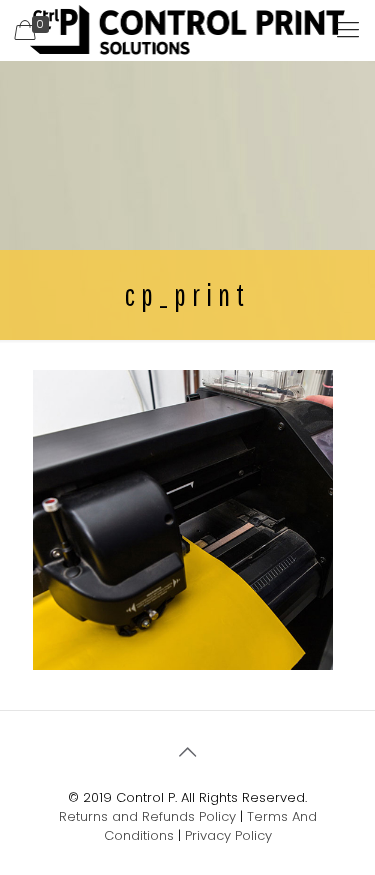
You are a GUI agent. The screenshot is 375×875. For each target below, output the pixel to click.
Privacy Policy (228, 835)
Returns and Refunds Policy (147, 816)
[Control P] (187, 30)
